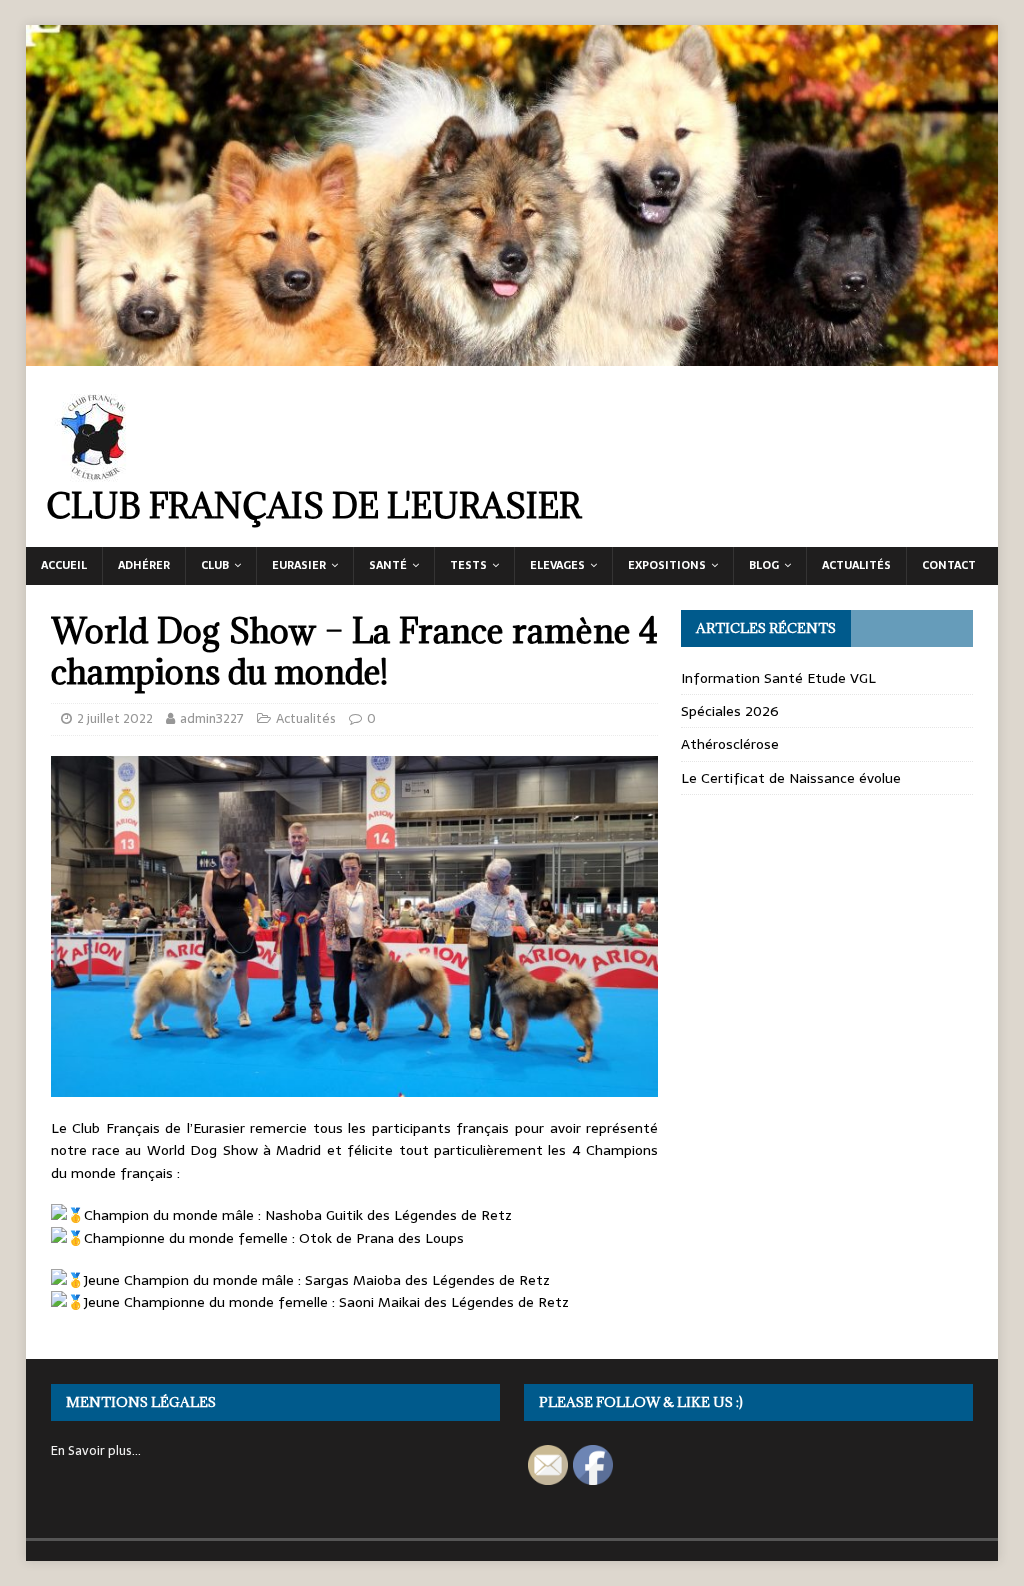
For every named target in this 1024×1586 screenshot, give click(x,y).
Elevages (557, 565)
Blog (764, 565)
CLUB (215, 565)
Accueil (64, 565)
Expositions (667, 565)
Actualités (856, 565)
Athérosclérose (730, 744)
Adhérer (144, 565)
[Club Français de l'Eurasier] (512, 355)
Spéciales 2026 (730, 711)
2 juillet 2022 (115, 718)
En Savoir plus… (96, 1450)
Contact (949, 565)
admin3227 (212, 718)
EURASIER (299, 565)
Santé (388, 565)
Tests (468, 565)
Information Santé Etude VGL (778, 678)
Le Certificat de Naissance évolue (791, 778)
